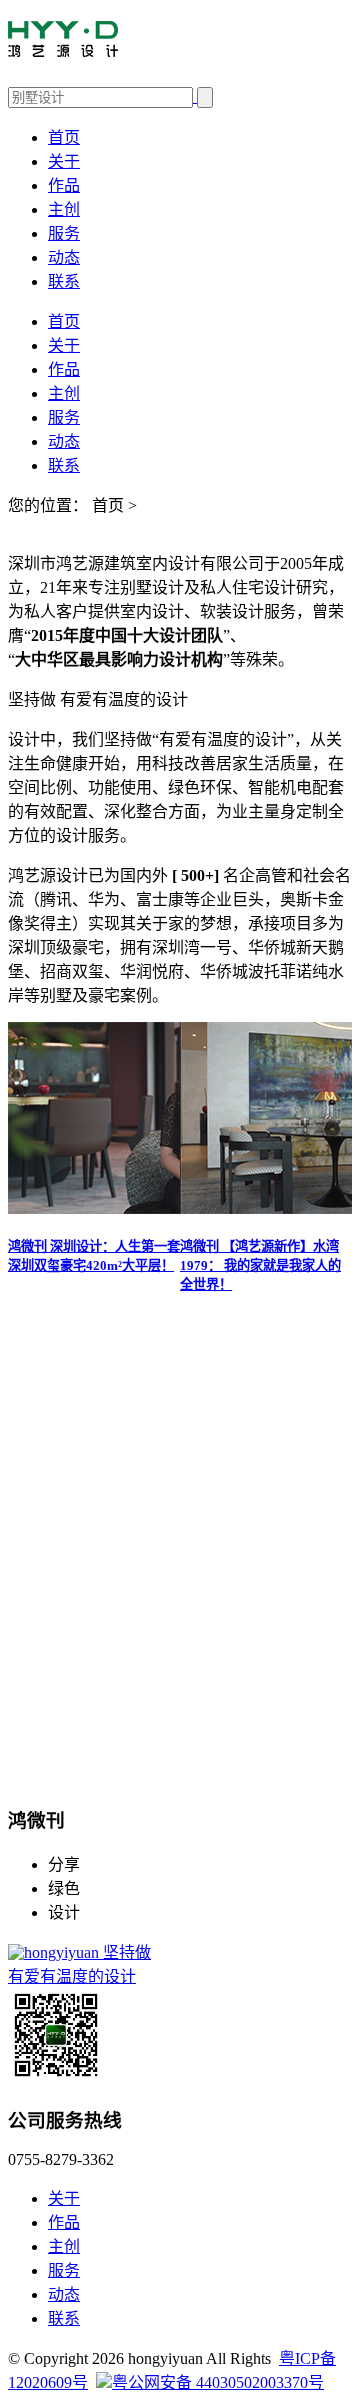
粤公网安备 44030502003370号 (218, 2382)
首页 (64, 137)
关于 (64, 161)
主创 (64, 209)
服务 (64, 233)
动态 (64, 257)
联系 (64, 281)
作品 (64, 185)
